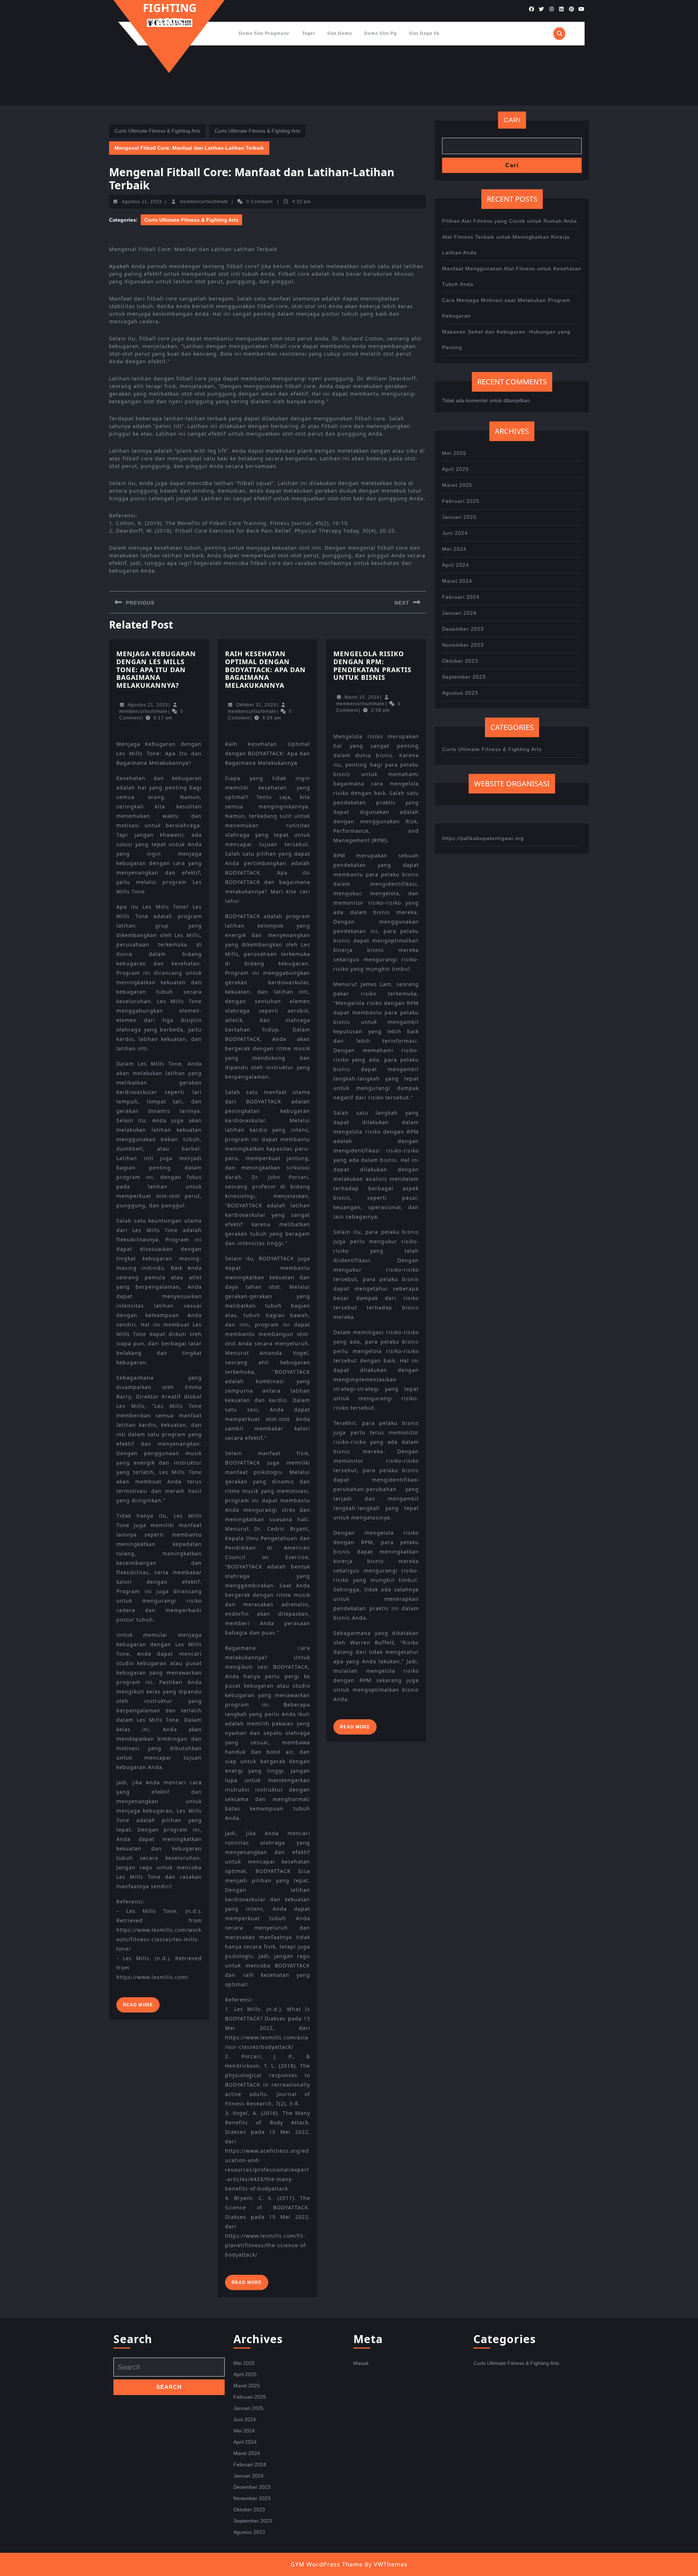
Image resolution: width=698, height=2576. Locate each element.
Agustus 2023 (460, 693)
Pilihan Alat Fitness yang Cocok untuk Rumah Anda (510, 221)
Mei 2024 (454, 549)
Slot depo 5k (424, 33)
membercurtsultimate (204, 202)
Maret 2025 (457, 485)
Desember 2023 (463, 629)
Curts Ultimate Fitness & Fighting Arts (157, 131)
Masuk (361, 2363)
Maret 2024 (457, 581)
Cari (512, 120)
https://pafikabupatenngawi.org (483, 838)
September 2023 (464, 677)
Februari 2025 (461, 501)
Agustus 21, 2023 (148, 705)
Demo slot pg (380, 33)
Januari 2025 (459, 517)
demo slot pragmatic (264, 33)
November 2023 (463, 645)
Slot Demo (340, 33)
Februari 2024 (461, 597)
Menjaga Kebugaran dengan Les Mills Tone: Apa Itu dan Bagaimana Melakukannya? (156, 669)
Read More (141, 2007)
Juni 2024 (455, 533)
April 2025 (456, 469)
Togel (308, 33)
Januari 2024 (459, 613)
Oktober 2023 (460, 661)
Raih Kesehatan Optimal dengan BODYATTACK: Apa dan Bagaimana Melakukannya (265, 669)
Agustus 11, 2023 (142, 202)
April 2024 (456, 565)
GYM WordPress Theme (327, 2564)
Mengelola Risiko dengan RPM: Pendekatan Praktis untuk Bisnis (372, 665)
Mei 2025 (454, 453)
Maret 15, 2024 (362, 697)
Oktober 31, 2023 (256, 705)
